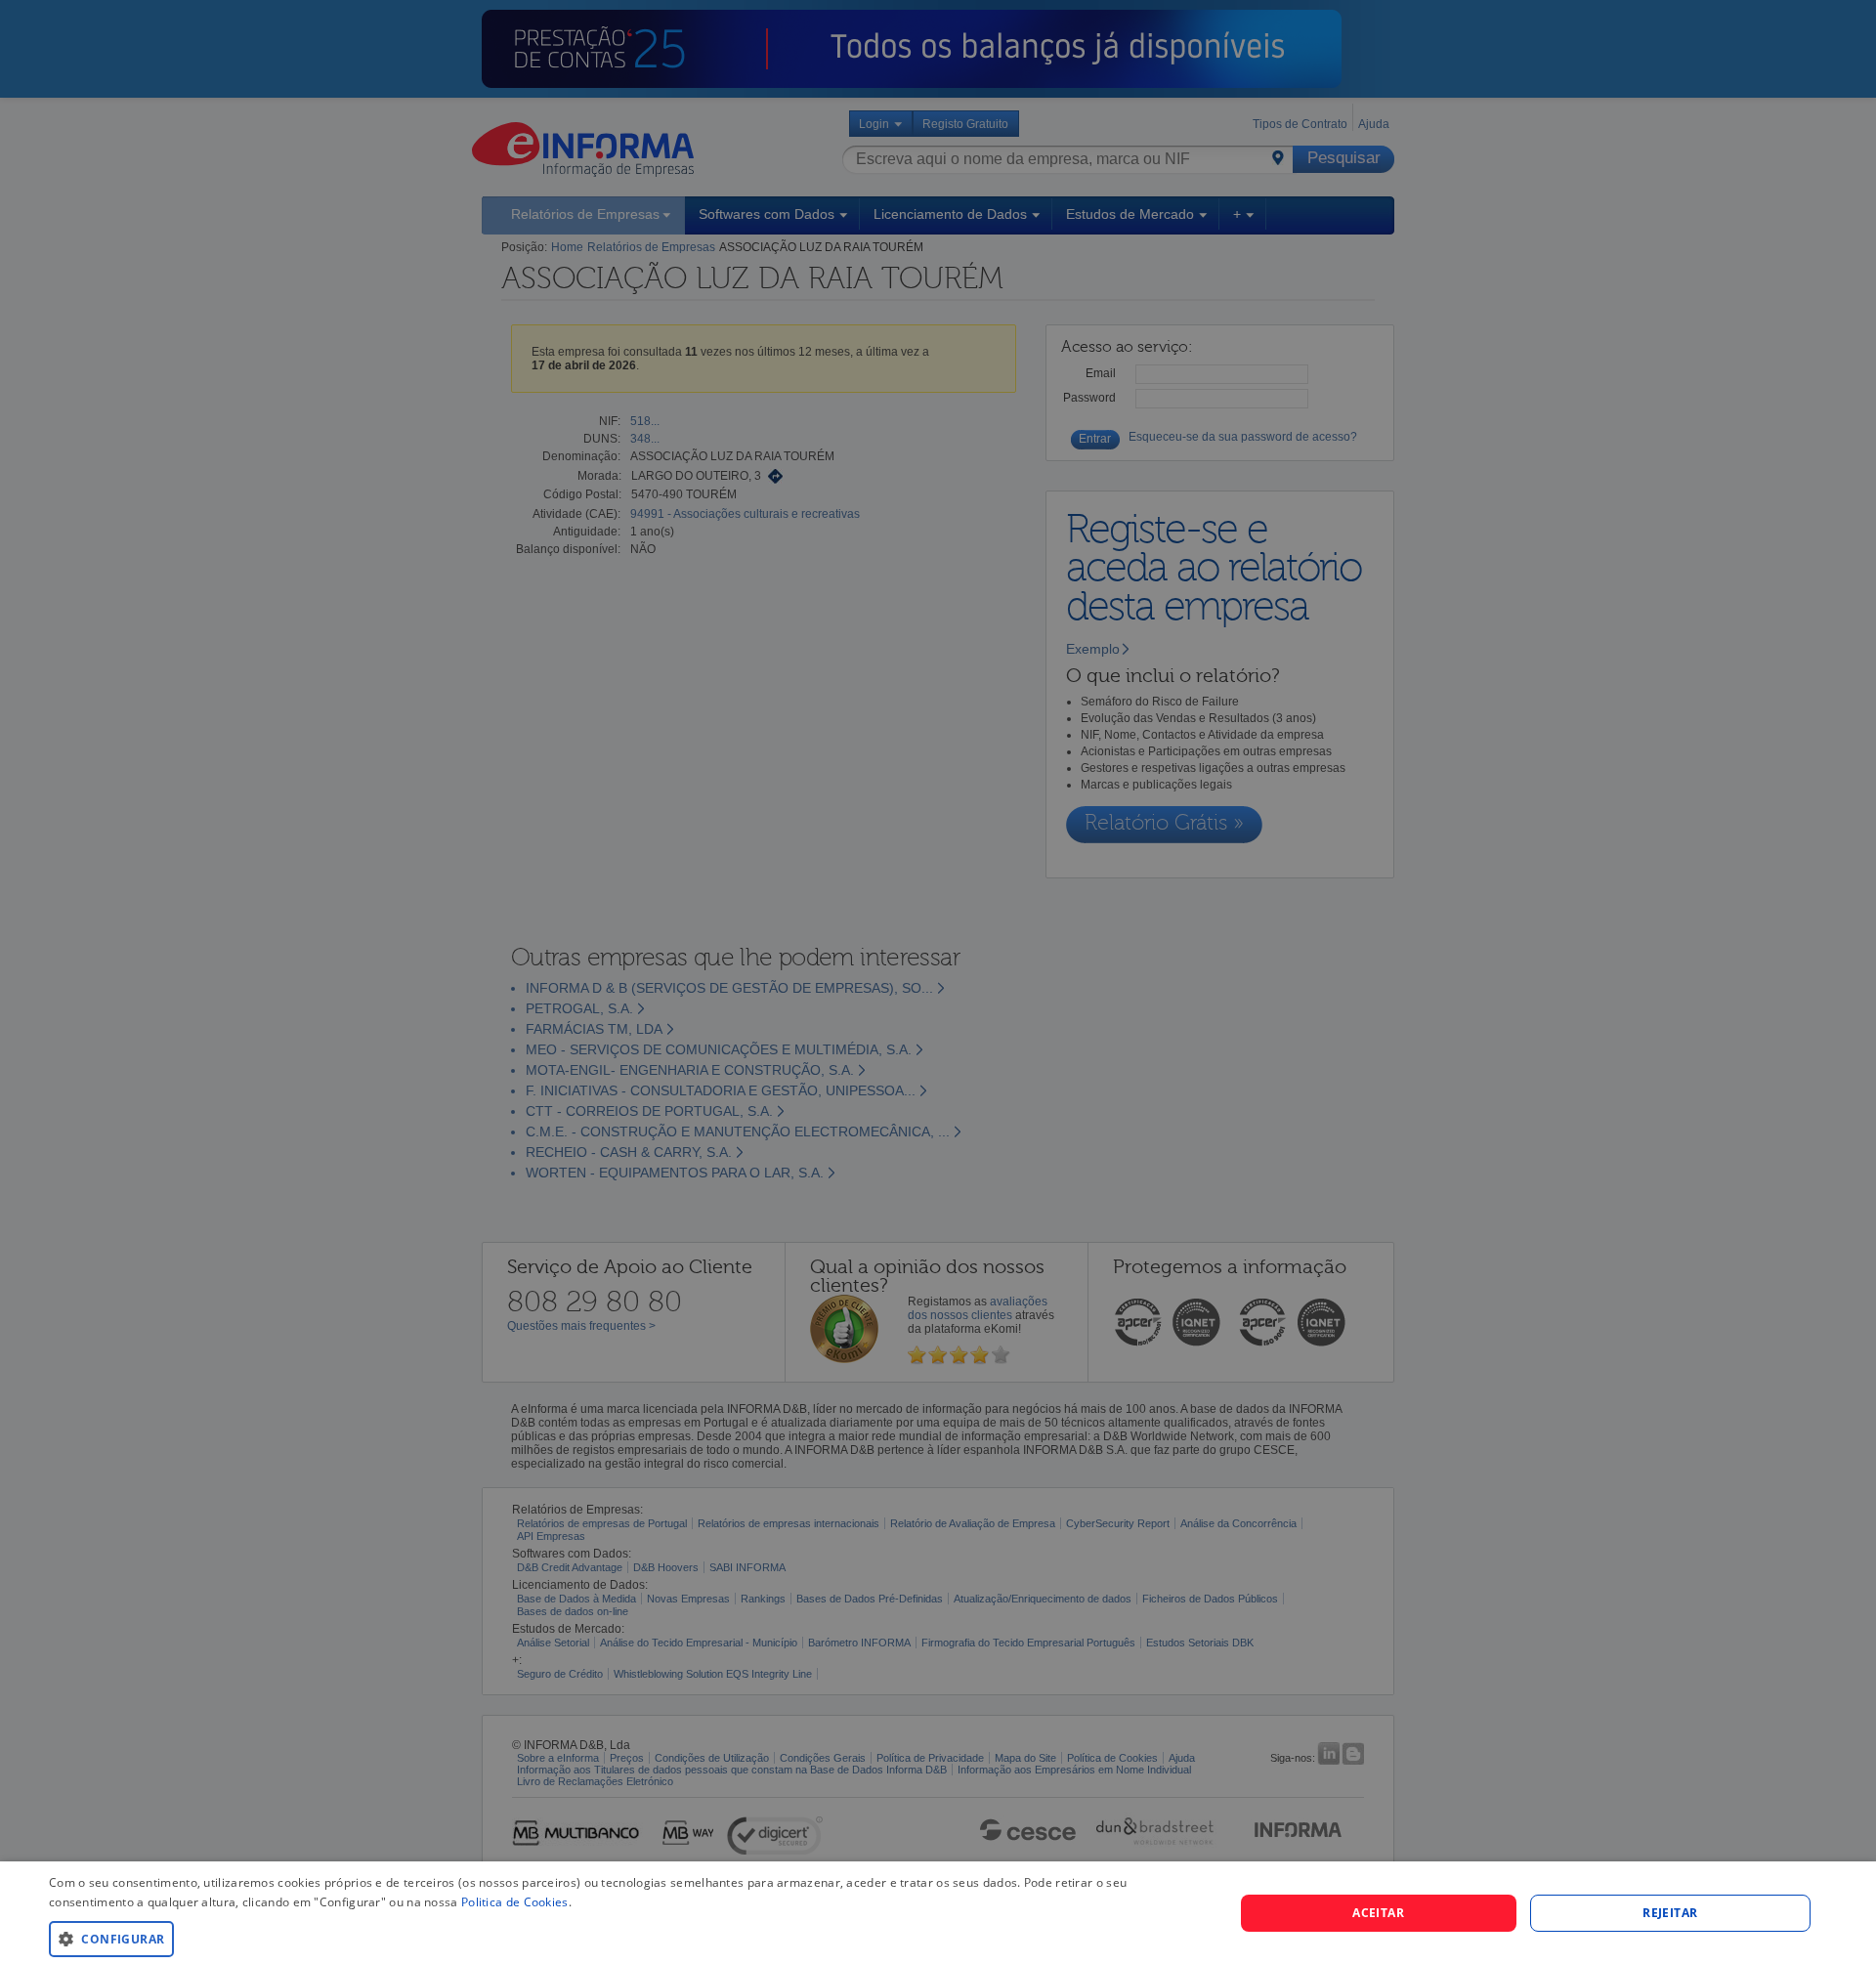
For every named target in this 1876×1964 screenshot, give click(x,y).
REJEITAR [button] (1670, 1913)
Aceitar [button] (1378, 1913)
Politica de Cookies (515, 1902)
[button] (624, 1938)
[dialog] (938, 1913)
